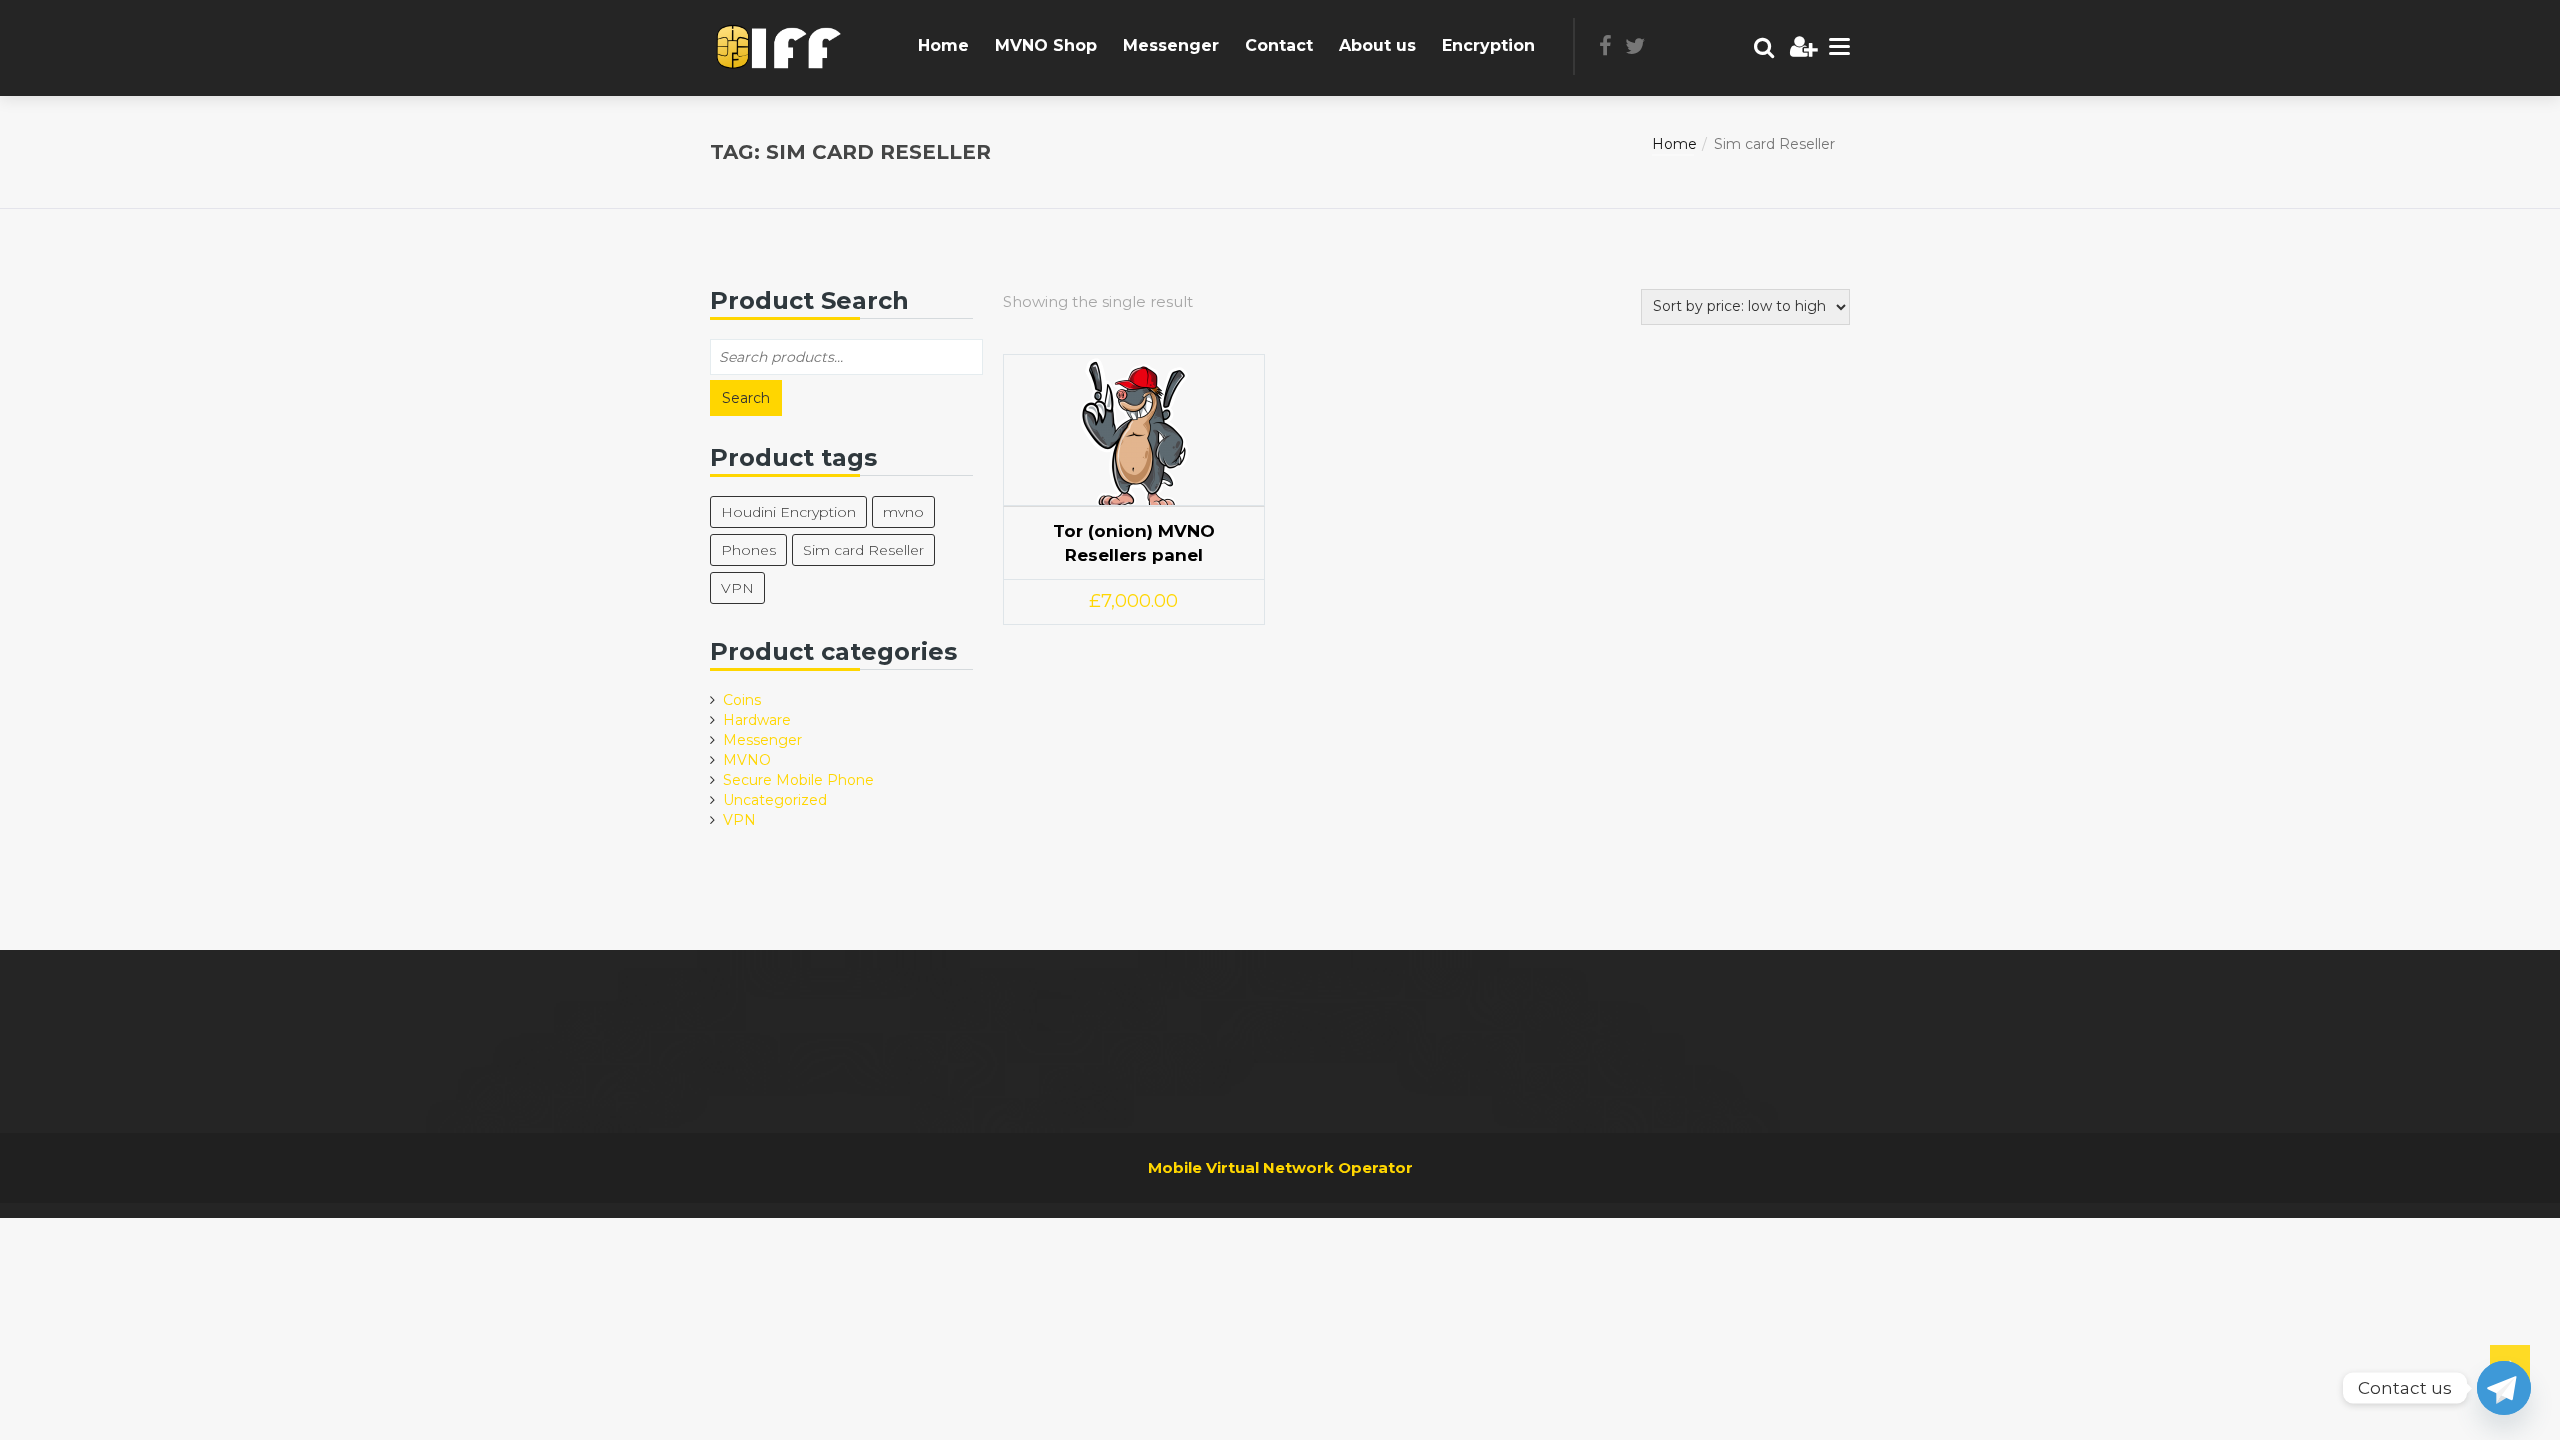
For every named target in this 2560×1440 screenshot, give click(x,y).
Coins (742, 700)
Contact (1279, 45)
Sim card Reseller (863, 550)
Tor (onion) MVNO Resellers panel (1134, 543)
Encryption (1488, 45)
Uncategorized (775, 800)
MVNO (747, 760)
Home (943, 45)
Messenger (1171, 45)
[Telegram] (2504, 1388)
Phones (748, 550)
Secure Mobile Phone (798, 780)
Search (746, 398)
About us (1377, 45)
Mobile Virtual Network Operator (1280, 1167)
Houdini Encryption (788, 512)
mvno (903, 512)
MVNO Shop (1046, 45)
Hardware (757, 720)
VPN (737, 588)
